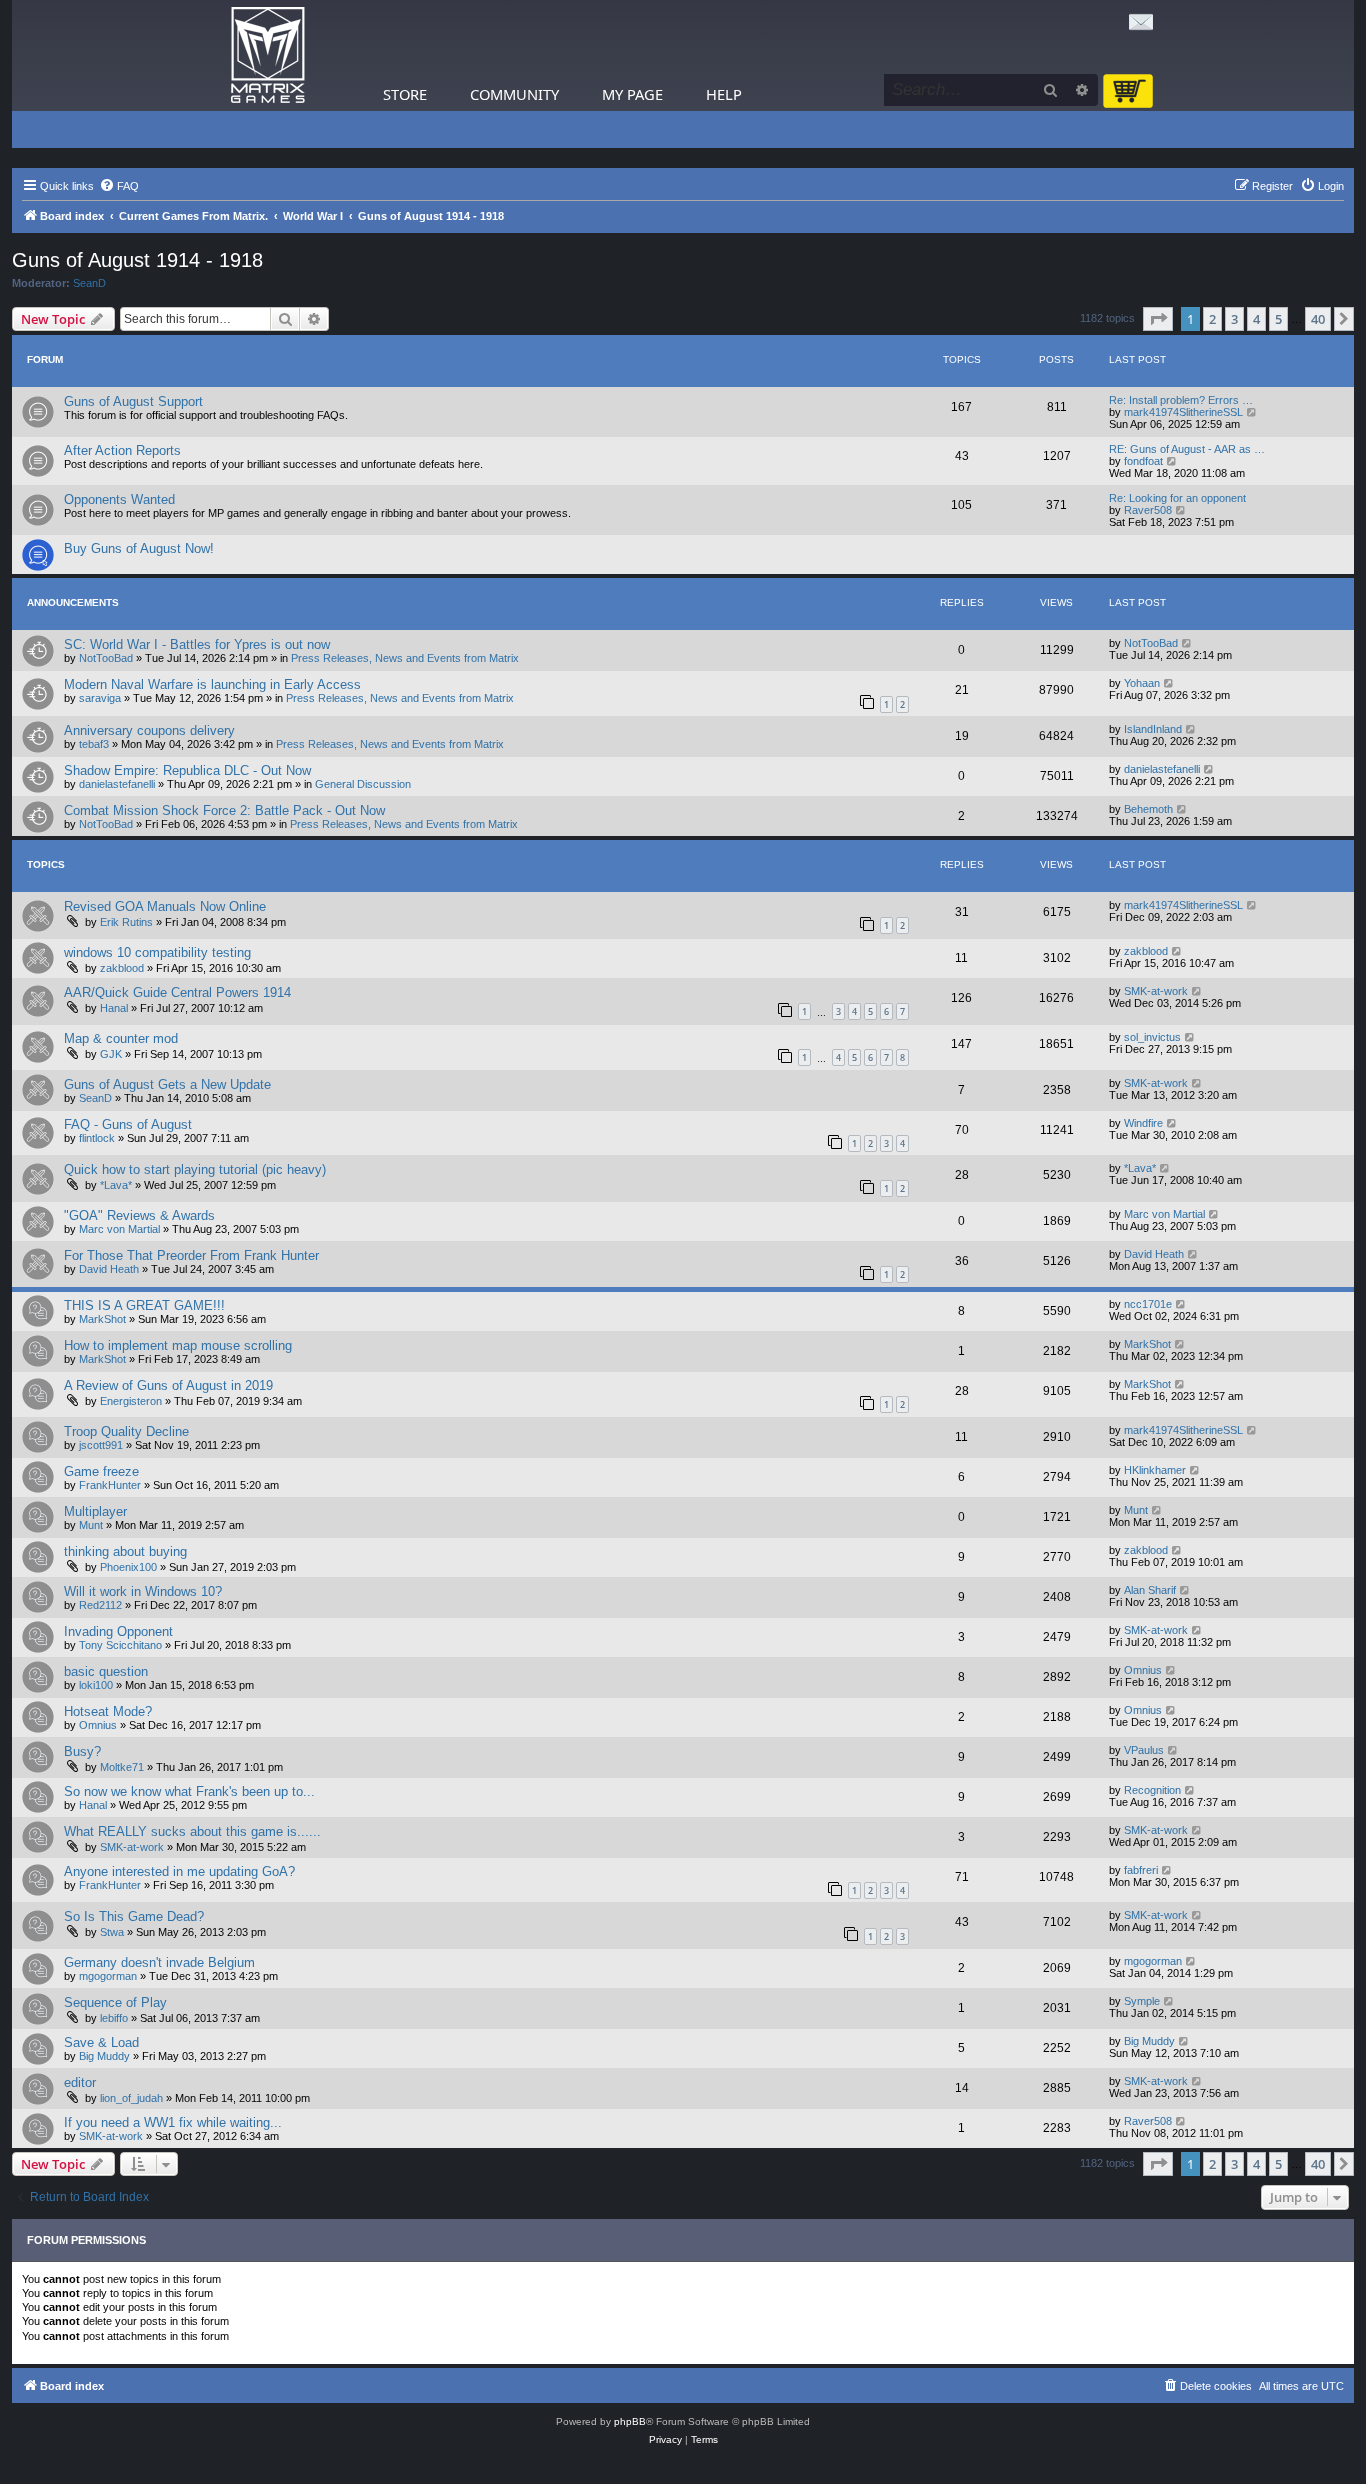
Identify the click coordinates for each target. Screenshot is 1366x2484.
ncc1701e (1148, 1304)
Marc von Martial (119, 1229)
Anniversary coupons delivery (149, 730)
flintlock (97, 1138)
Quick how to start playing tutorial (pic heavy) (195, 1169)
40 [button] (1318, 319)
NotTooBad (106, 658)
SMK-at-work (1156, 991)
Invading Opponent (118, 1631)
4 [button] (1256, 319)
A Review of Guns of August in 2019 (168, 1385)
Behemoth (1148, 809)
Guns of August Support (133, 401)
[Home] (268, 55)
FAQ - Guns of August (128, 1124)
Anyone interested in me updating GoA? (179, 1871)
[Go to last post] (1187, 643)
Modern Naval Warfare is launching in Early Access (212, 684)
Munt (91, 1525)
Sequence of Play (115, 2002)
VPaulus (1144, 1750)
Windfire (1143, 1123)
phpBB (630, 2421)
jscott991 (101, 1445)
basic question (106, 1671)
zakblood (122, 968)
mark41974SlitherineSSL (1183, 412)
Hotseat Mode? (108, 1711)
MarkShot (102, 1319)
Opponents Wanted (119, 499)
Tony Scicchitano (120, 1645)
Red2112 (100, 1605)
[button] (1158, 319)
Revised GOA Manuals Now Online (165, 906)
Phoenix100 (128, 1567)
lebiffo (114, 2018)
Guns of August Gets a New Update (167, 1084)
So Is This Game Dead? (134, 1916)
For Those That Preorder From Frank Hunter (191, 1255)
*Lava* (116, 1185)
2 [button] (1212, 319)
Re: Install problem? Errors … (1181, 400)
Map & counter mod (121, 1038)
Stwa (112, 1932)
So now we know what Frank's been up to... (189, 1791)
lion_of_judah (131, 2098)
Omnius (1143, 1670)
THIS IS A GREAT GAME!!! (144, 1305)
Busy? (82, 1751)
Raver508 (1148, 510)
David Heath (109, 1269)
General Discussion (363, 784)
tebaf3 (94, 744)
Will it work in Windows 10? (143, 1591)
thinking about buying (125, 1551)
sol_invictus (1152, 1037)
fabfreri (1141, 1870)
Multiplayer (95, 1511)
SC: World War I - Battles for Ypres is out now (197, 644)
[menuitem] (119, 186)
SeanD (89, 283)
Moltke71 (122, 1767)
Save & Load (101, 2042)
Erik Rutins (126, 922)
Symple (1142, 2001)
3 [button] (1234, 319)
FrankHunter (110, 1485)
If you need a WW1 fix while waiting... (173, 2122)
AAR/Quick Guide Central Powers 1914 (177, 992)
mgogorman (108, 1976)
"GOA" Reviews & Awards (139, 1215)
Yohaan (1142, 683)
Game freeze (101, 1471)
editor (80, 2082)
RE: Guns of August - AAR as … (1187, 449)
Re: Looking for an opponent (1177, 498)
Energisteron (131, 1401)
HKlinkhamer (1155, 1470)
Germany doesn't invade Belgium (159, 1962)
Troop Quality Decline (126, 1431)
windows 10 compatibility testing (157, 952)
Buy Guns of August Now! (139, 548)
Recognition (1152, 1790)
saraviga (100, 698)
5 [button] (1278, 319)
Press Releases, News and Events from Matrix (405, 658)
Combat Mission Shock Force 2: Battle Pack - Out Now (224, 810)
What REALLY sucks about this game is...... (192, 1831)
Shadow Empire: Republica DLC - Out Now (187, 770)
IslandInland (1153, 729)
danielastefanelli (117, 784)
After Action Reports (122, 450)
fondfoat (1143, 461)
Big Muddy (104, 2056)
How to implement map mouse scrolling (178, 1345)
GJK (111, 1054)
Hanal (114, 1008)
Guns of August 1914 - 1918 (137, 260)
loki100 (96, 1685)
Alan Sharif (1150, 1590)
